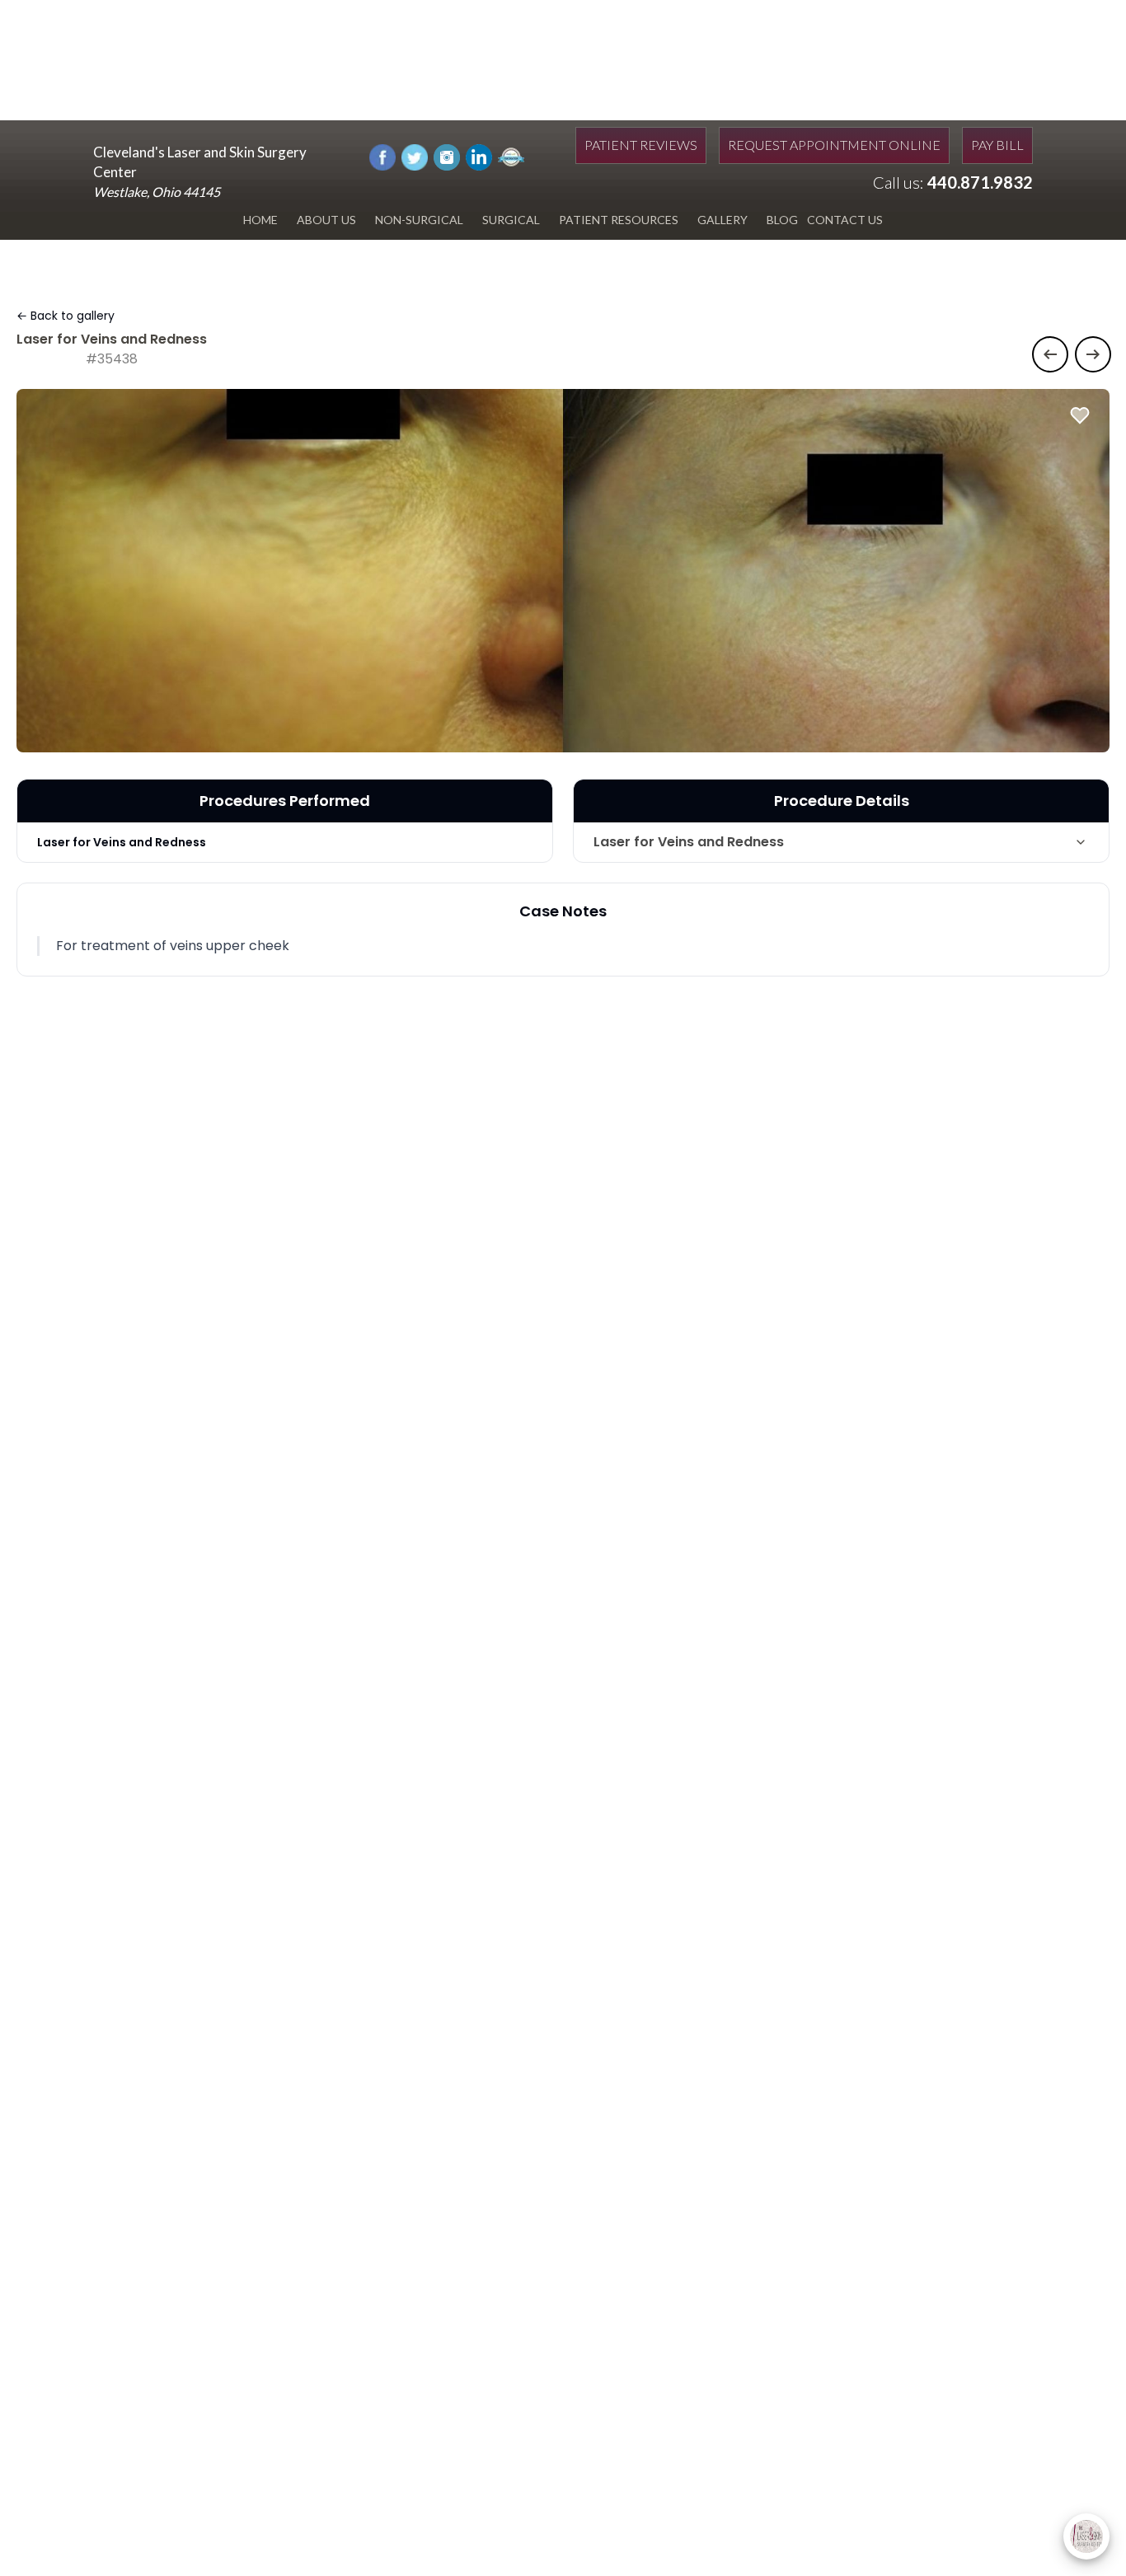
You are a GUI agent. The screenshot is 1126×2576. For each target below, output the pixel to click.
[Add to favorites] (1080, 415)
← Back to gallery (66, 316)
